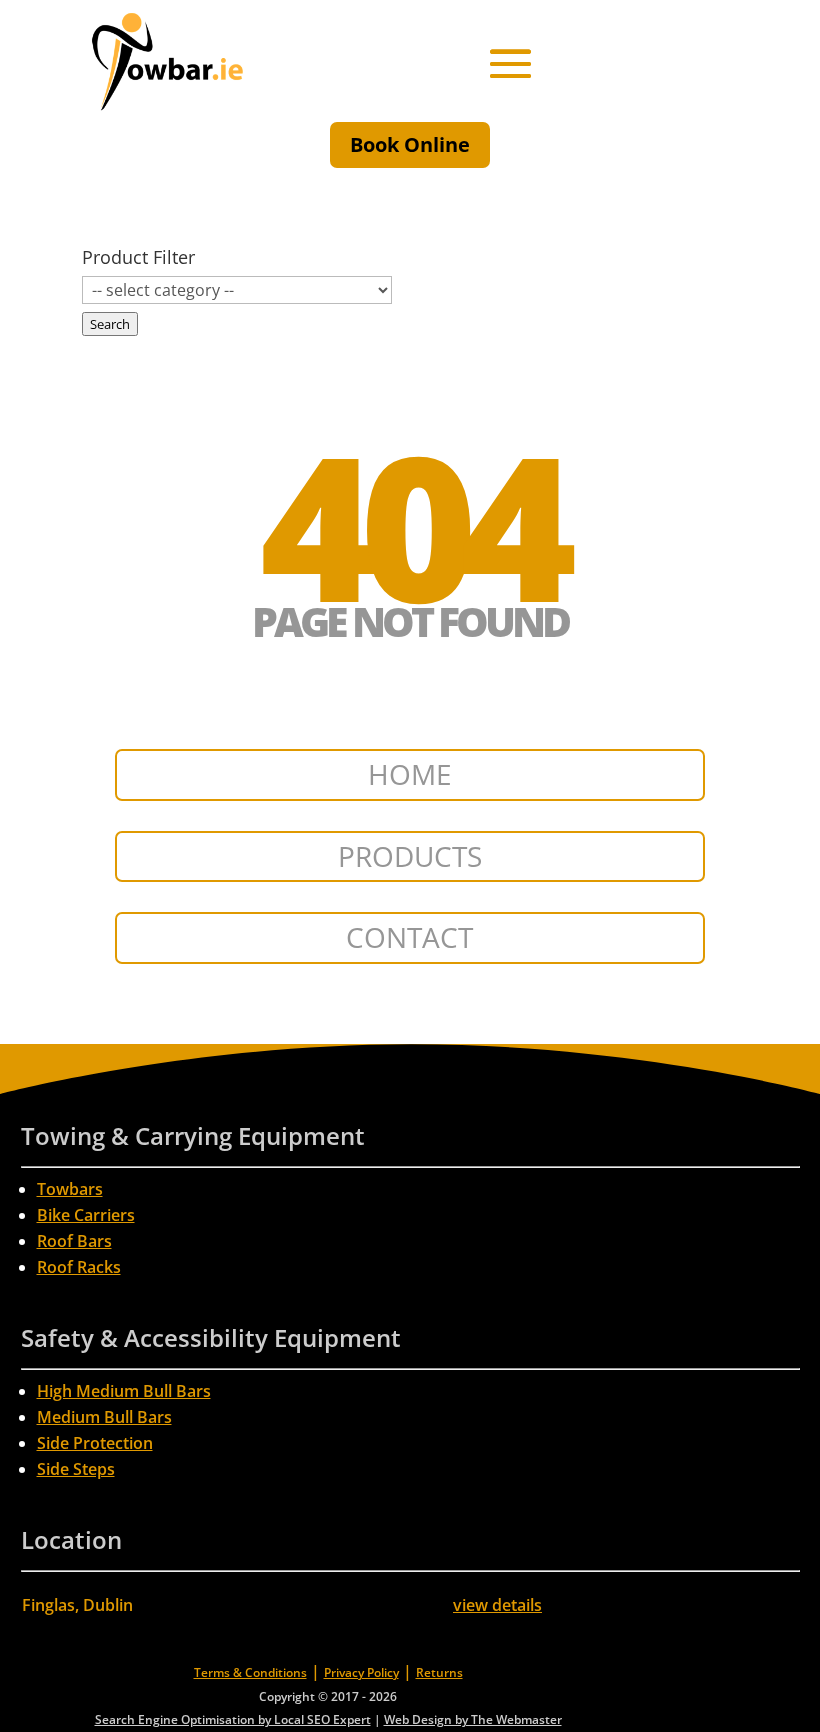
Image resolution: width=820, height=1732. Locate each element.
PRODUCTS (410, 856)
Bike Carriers (86, 1215)
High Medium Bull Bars (124, 1391)
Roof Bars (74, 1241)
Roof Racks (79, 1267)
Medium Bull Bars (104, 1417)
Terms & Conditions (250, 1672)
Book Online (410, 144)
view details (497, 1605)
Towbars (70, 1189)
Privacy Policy (361, 1672)
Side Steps (76, 1469)
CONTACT (409, 937)
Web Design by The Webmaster (473, 1719)
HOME (410, 774)
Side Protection (95, 1443)
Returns (439, 1672)
